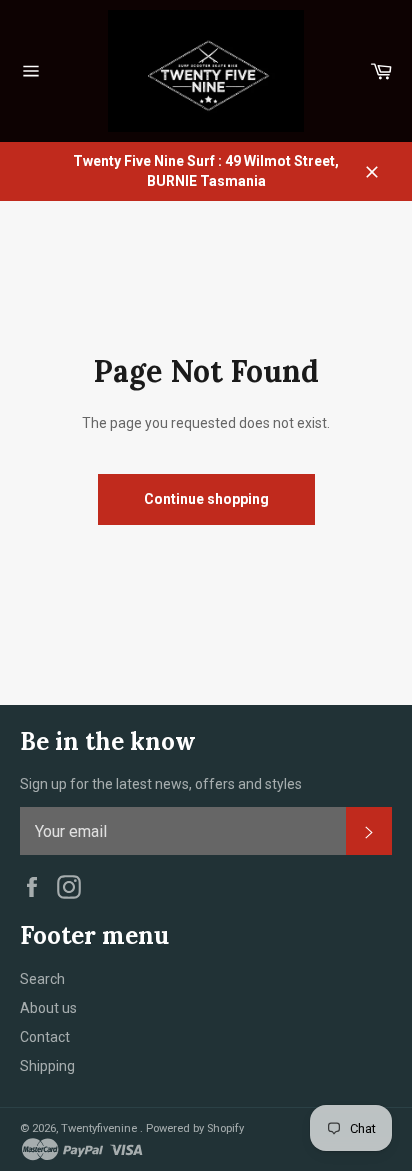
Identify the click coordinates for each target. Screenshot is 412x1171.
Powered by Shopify (195, 1128)
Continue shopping (206, 499)
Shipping (47, 1066)
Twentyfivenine (100, 1128)
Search (42, 979)
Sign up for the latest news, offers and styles (161, 784)
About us (48, 1008)
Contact (45, 1037)
